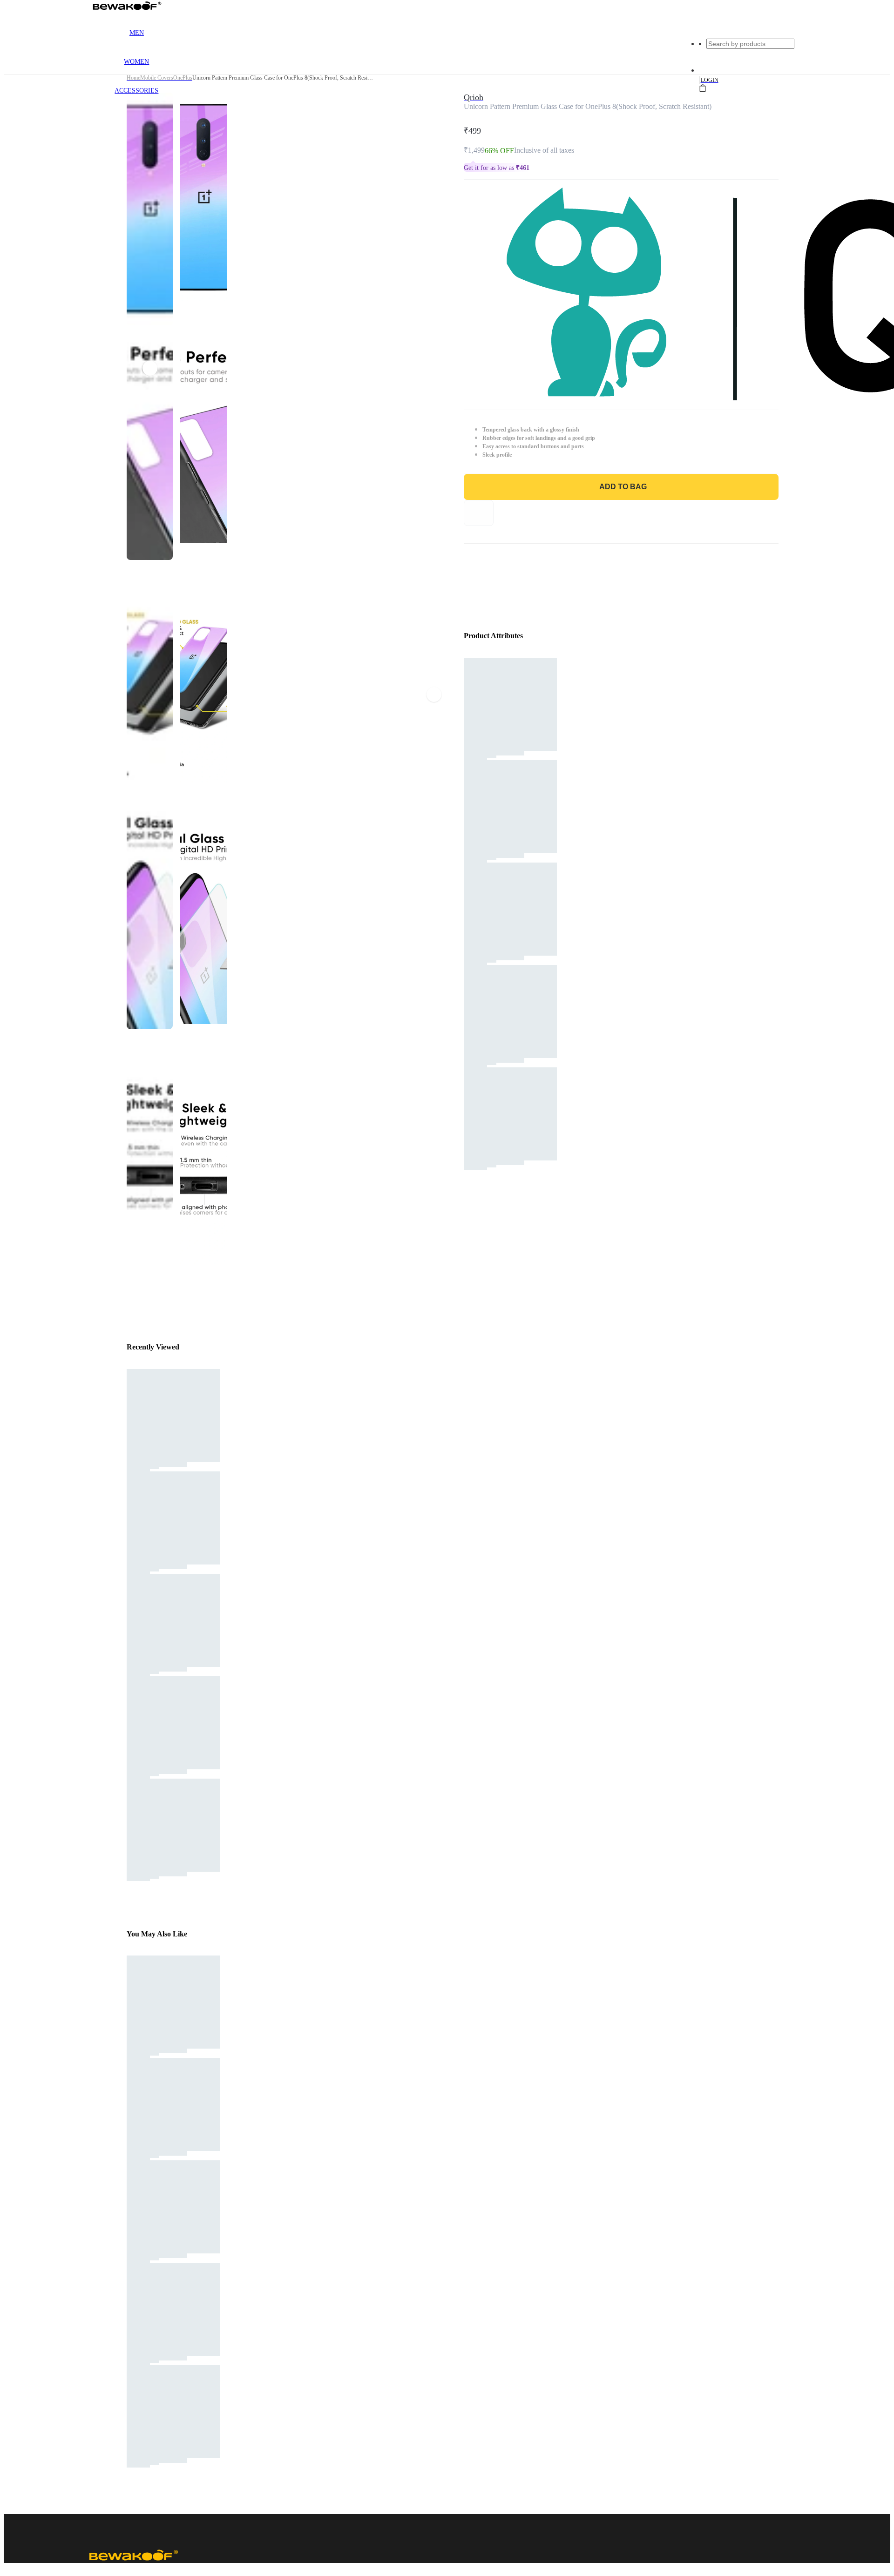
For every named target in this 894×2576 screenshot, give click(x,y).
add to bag (623, 487)
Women (136, 62)
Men (137, 33)
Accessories (136, 91)
